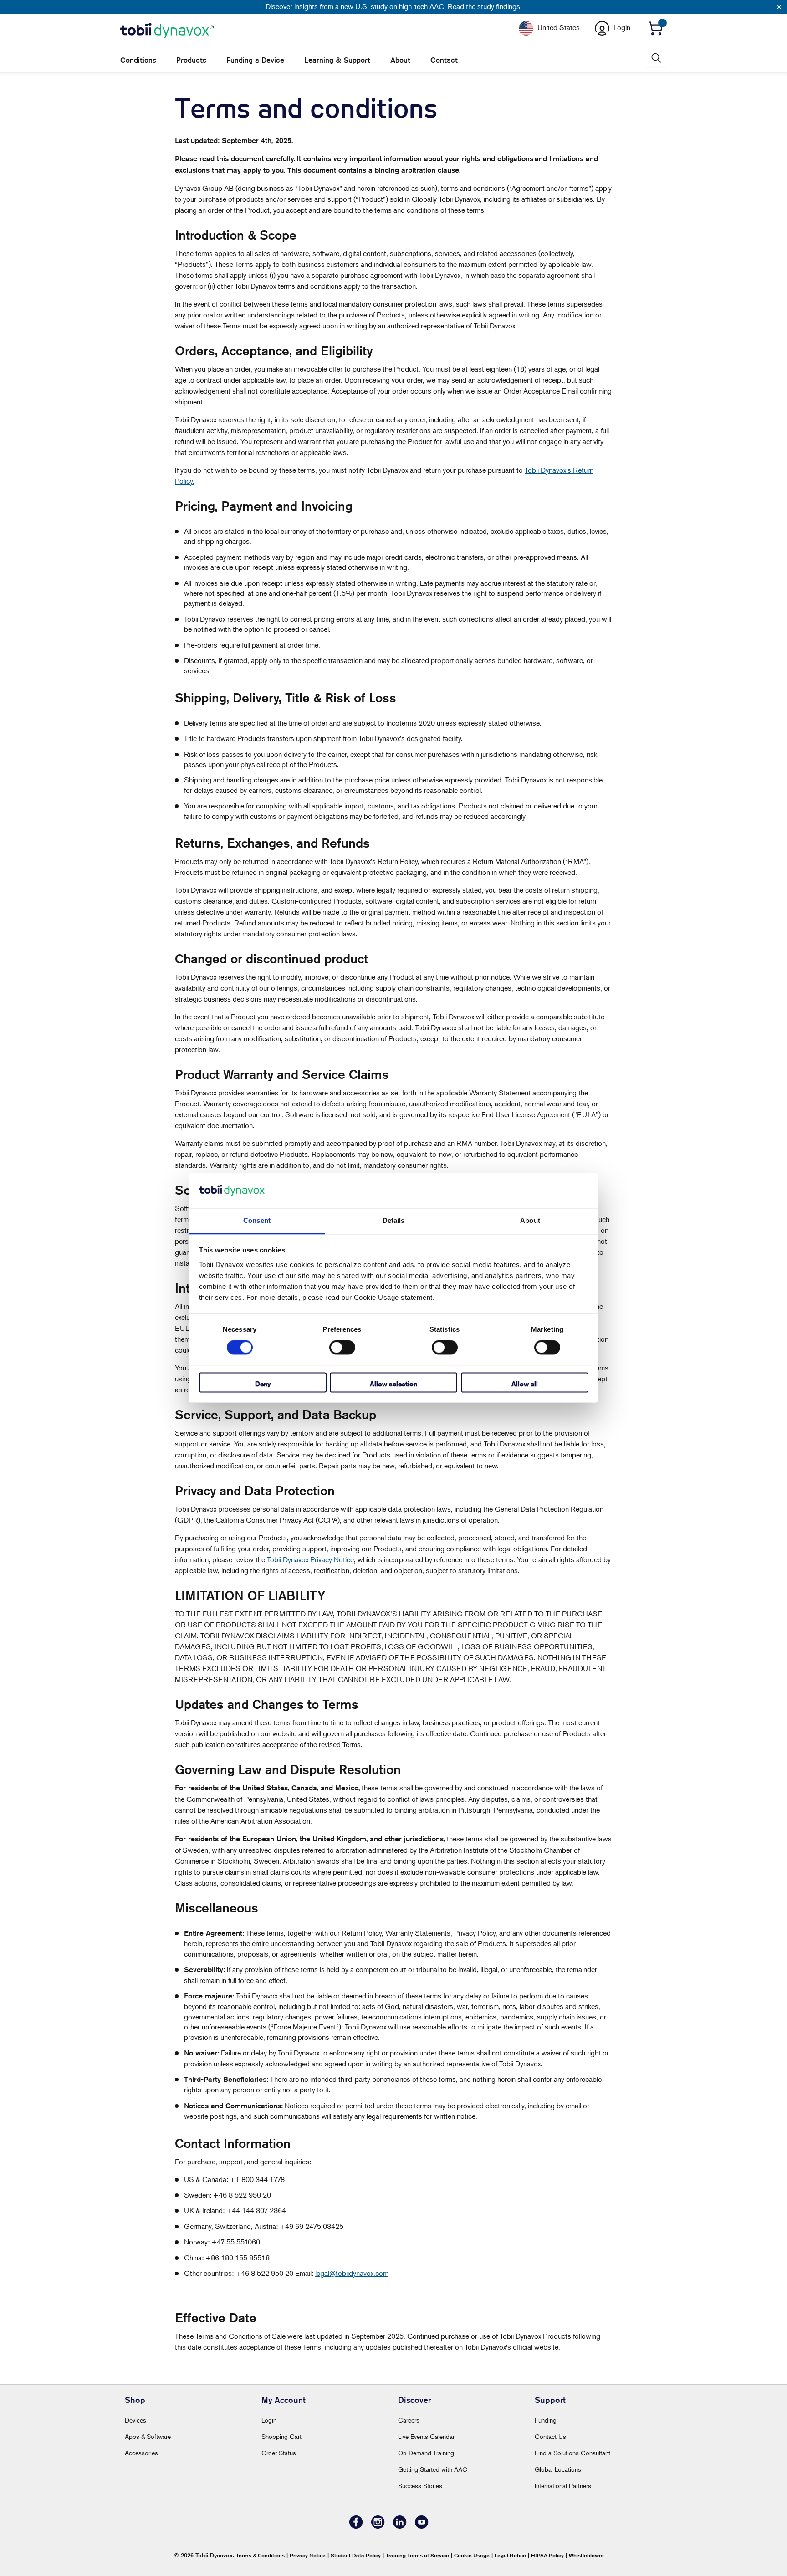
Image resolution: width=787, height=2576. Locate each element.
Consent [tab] (257, 1220)
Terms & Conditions (260, 2555)
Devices (135, 2420)
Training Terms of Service (417, 2555)
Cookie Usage (472, 2555)
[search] (655, 58)
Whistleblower (586, 2555)
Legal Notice (510, 2555)
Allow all (525, 1384)
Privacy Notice (308, 2555)
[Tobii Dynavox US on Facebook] (356, 2526)
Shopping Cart (281, 2436)
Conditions (138, 60)
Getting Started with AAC (433, 2469)
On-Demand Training (426, 2453)
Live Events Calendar (426, 2436)
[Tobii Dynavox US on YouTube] (422, 2526)
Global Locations (558, 2469)
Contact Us (550, 2436)
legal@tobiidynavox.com (352, 2273)
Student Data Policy (356, 2555)
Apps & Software (148, 2436)
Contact (444, 60)
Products (191, 60)
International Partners (563, 2486)
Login (269, 2420)
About (400, 60)
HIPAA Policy (547, 2555)
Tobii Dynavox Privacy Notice (310, 1559)
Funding (546, 2420)
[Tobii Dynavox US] (167, 31)
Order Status (279, 2453)
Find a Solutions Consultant (572, 2453)
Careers (409, 2420)
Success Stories (420, 2486)
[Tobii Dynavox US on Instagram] (378, 2526)
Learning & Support (337, 60)
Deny (263, 1384)
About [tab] (530, 1220)
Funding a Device (255, 60)
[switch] (342, 1348)
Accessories (141, 2453)
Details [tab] (394, 1220)
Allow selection (393, 1384)
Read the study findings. (485, 6)
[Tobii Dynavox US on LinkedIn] (400, 2526)
